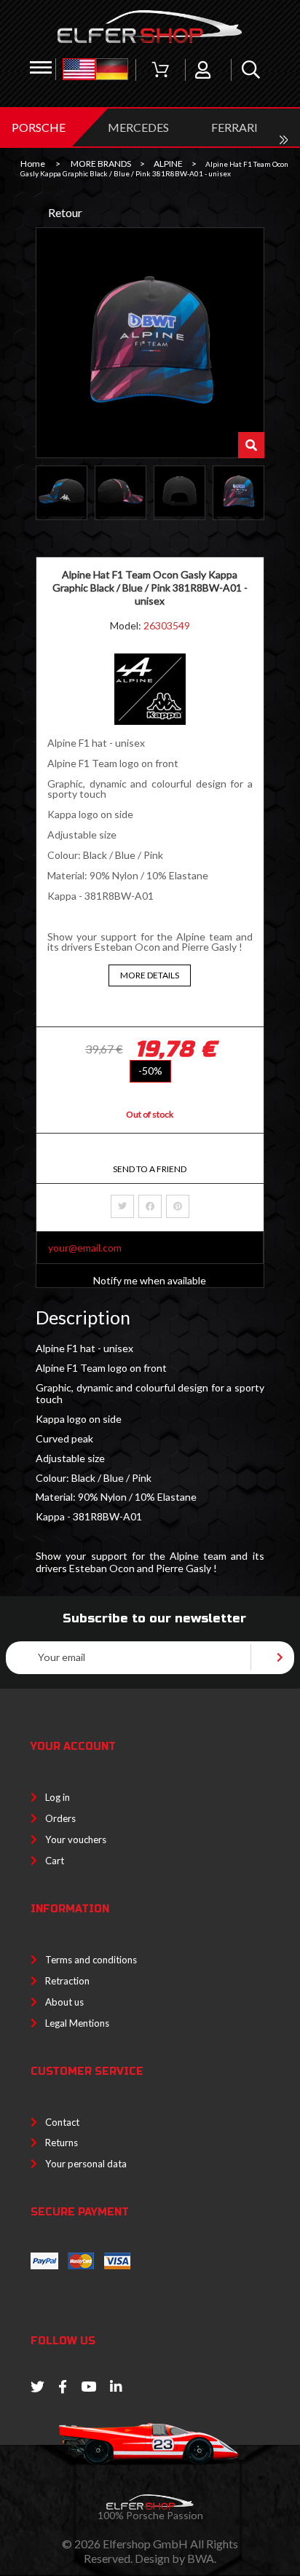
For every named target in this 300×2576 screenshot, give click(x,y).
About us (64, 2002)
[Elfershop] (150, 27)
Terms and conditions (91, 1960)
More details (150, 975)
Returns (62, 2143)
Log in (58, 1797)
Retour (65, 212)
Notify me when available (150, 1280)
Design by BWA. (175, 2558)
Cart (55, 1861)
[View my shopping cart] (160, 70)
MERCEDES (138, 127)
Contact (62, 2122)
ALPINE (168, 164)
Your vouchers (76, 1839)
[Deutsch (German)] (112, 70)
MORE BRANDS (101, 164)
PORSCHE (39, 127)
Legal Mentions (77, 2023)
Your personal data (86, 2164)
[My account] (203, 70)
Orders (60, 1818)
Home (33, 164)
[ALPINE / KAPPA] (150, 721)
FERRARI (234, 127)
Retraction (67, 1981)
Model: (127, 625)
